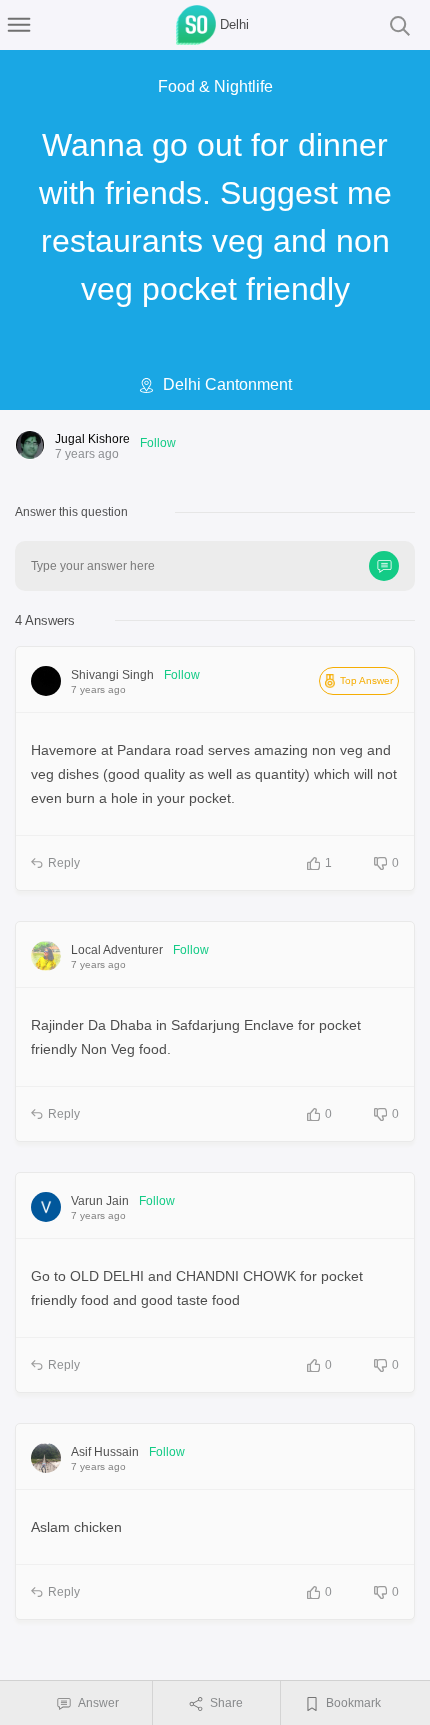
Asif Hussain (105, 1452)
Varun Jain (100, 1201)
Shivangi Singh (112, 675)
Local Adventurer (117, 950)
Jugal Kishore (92, 439)
